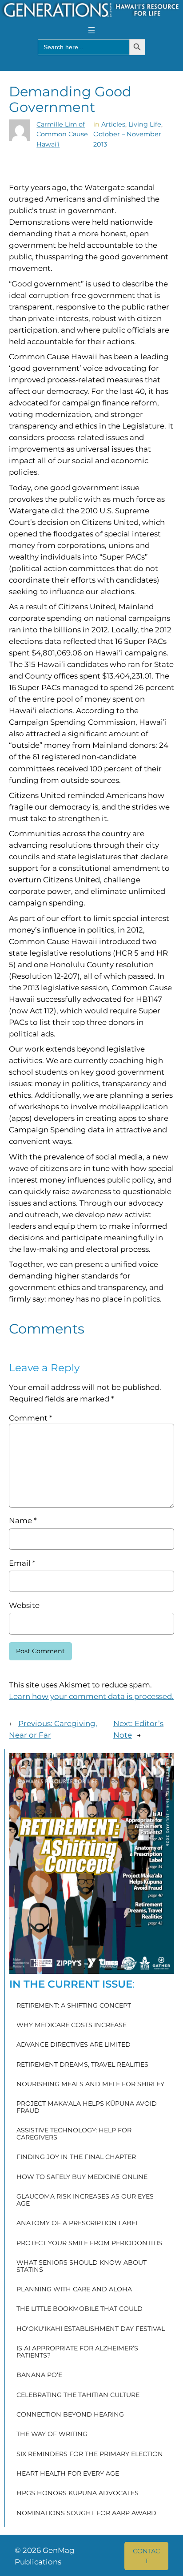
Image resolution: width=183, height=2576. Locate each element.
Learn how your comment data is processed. (91, 1696)
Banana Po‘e (39, 2375)
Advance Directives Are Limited (74, 2045)
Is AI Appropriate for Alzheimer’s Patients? (77, 2352)
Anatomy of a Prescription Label (78, 2223)
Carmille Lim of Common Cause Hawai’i (62, 134)
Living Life (145, 124)
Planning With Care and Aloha (74, 2290)
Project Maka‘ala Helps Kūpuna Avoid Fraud (87, 2107)
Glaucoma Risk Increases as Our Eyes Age (85, 2200)
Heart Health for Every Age (68, 2474)
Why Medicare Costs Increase (72, 2025)
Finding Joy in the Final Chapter (76, 2157)
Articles (113, 124)
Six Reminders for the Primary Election (90, 2454)
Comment (30, 1418)
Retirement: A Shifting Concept (74, 2006)
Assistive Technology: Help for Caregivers (74, 2134)
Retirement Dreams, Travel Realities (82, 2065)
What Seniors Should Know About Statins (82, 2266)
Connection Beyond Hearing (70, 2415)
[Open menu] (91, 30)
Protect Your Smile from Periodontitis (89, 2243)
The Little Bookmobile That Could (80, 2309)
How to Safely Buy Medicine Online (82, 2177)
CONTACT (146, 2556)
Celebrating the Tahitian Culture (78, 2395)
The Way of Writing (52, 2434)
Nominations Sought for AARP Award (86, 2513)
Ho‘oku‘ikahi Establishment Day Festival (91, 2329)
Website (24, 1605)
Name (23, 1520)
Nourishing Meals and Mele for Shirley (90, 2084)
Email (22, 1563)
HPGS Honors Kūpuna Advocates (78, 2493)
